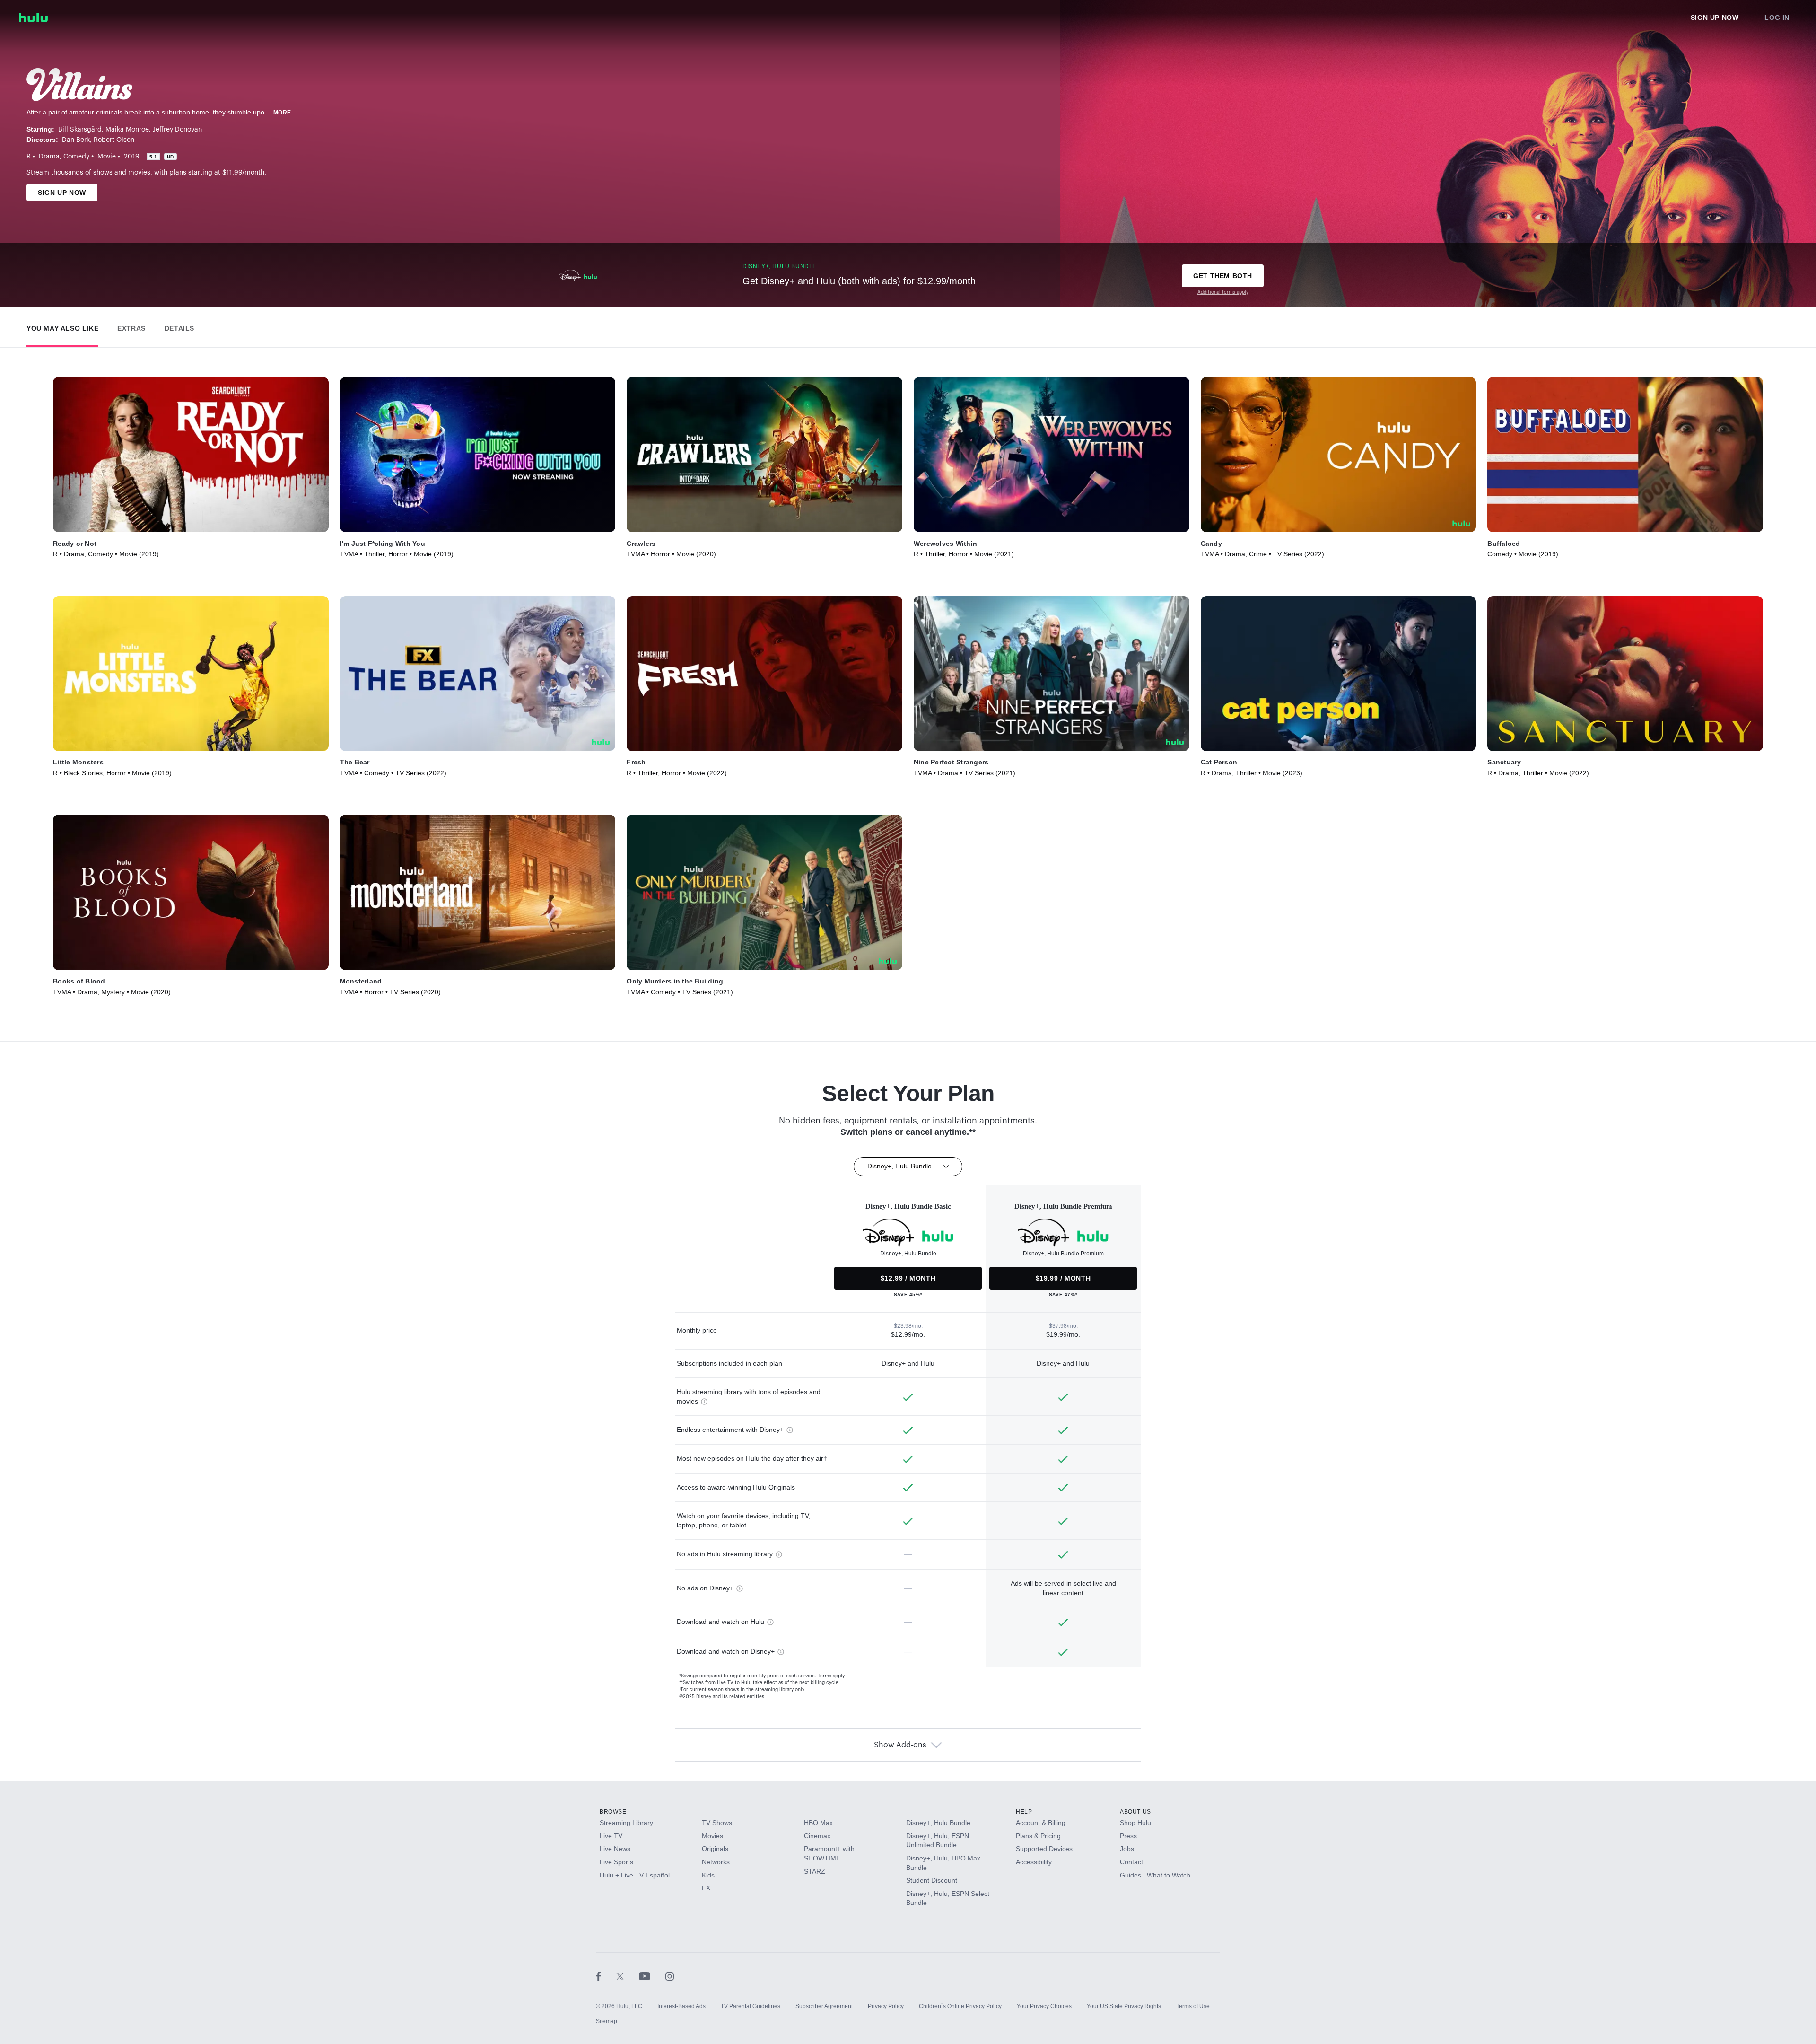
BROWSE (613, 1812)
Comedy (76, 157)
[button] (62, 326)
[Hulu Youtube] (652, 1976)
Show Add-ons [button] (900, 1745)
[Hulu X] (628, 1976)
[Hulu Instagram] (670, 1976)
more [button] (282, 113)
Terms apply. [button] (832, 1676)
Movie (107, 157)
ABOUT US (1135, 1812)
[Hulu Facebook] (606, 1976)
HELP (1024, 1812)
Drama (49, 157)
